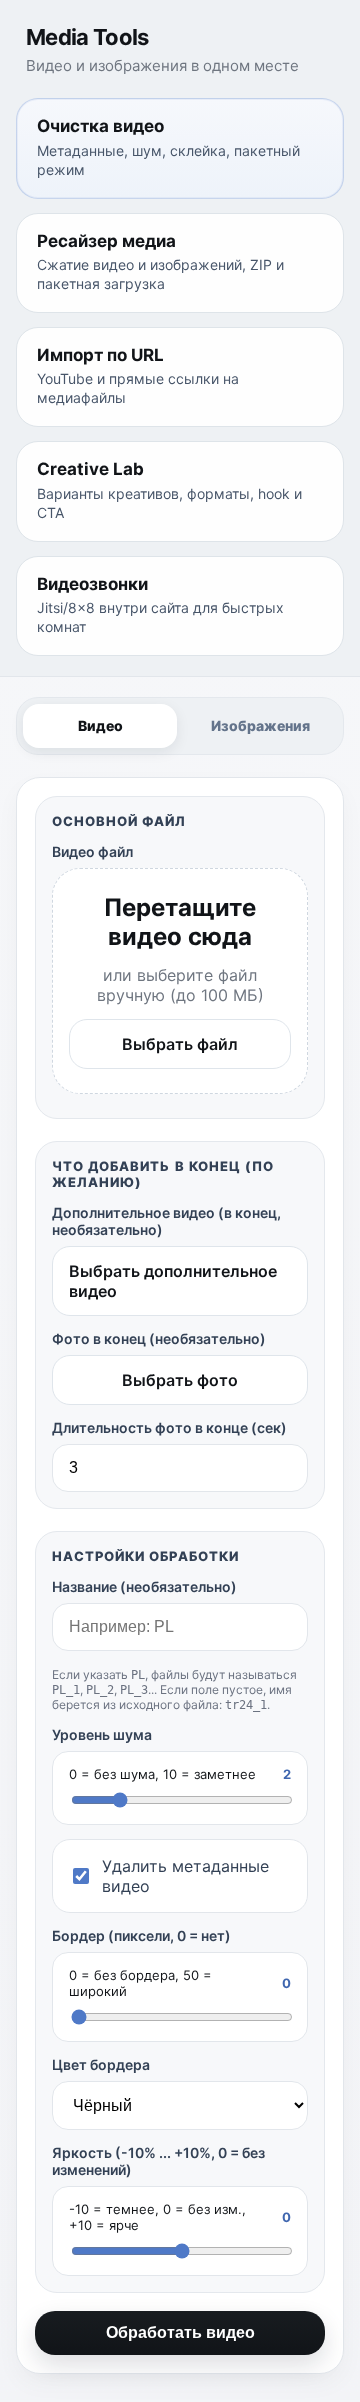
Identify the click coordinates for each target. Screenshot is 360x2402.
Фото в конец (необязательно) (159, 1338)
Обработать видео (180, 2332)
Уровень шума (102, 1734)
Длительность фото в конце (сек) (169, 1427)
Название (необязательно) (144, 1586)
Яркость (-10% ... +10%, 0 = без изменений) (158, 2161)
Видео (100, 725)
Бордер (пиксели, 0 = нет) (141, 1935)
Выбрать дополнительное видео (173, 1281)
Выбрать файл (180, 1044)
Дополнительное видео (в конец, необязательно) (166, 1221)
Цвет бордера (101, 2064)
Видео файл (92, 851)
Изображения (260, 725)
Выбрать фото (180, 1380)
